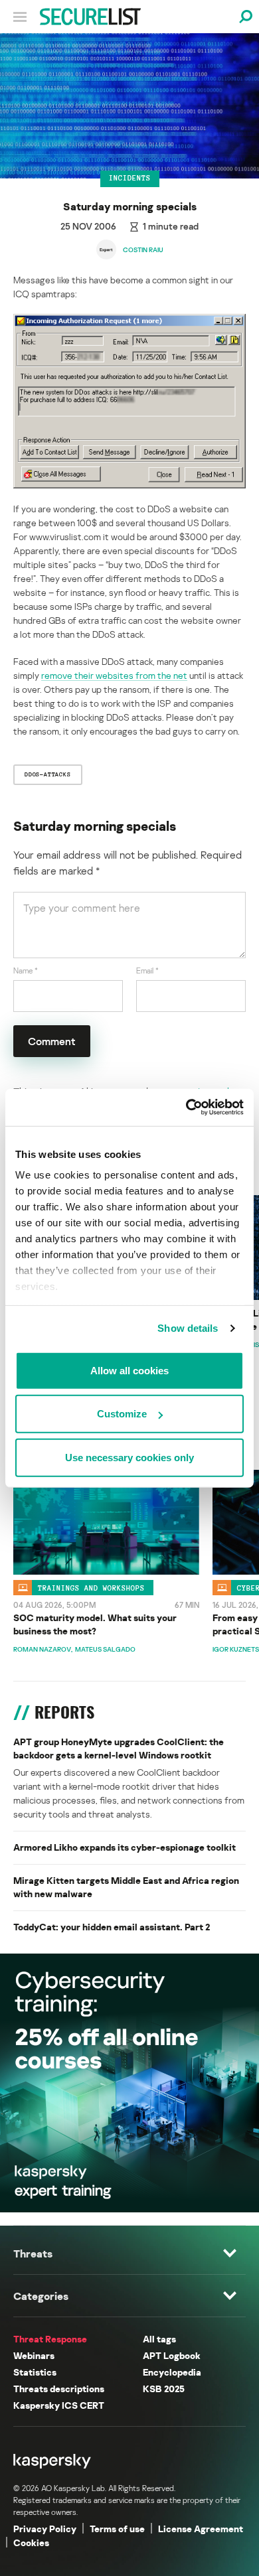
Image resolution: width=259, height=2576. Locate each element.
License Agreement (201, 2529)
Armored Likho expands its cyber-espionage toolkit (125, 1847)
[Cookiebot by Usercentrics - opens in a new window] (186, 1108)
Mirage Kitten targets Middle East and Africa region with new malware (126, 1887)
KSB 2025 (164, 2389)
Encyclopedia (172, 2372)
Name (26, 970)
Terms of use (117, 2529)
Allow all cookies (129, 1370)
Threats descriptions (59, 2389)
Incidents (130, 178)
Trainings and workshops (91, 1587)
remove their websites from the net (114, 675)
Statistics (35, 2372)
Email (147, 970)
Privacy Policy (45, 2529)
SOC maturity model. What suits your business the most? (95, 1624)
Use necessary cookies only (129, 1457)
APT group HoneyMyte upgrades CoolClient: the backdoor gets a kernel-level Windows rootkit (119, 1748)
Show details (188, 1328)
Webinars (34, 2355)
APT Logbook (172, 2355)
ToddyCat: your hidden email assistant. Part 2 (112, 1927)
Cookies (31, 2542)
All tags (159, 2339)
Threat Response (50, 2339)
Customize (122, 1414)
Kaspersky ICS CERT (59, 2405)
